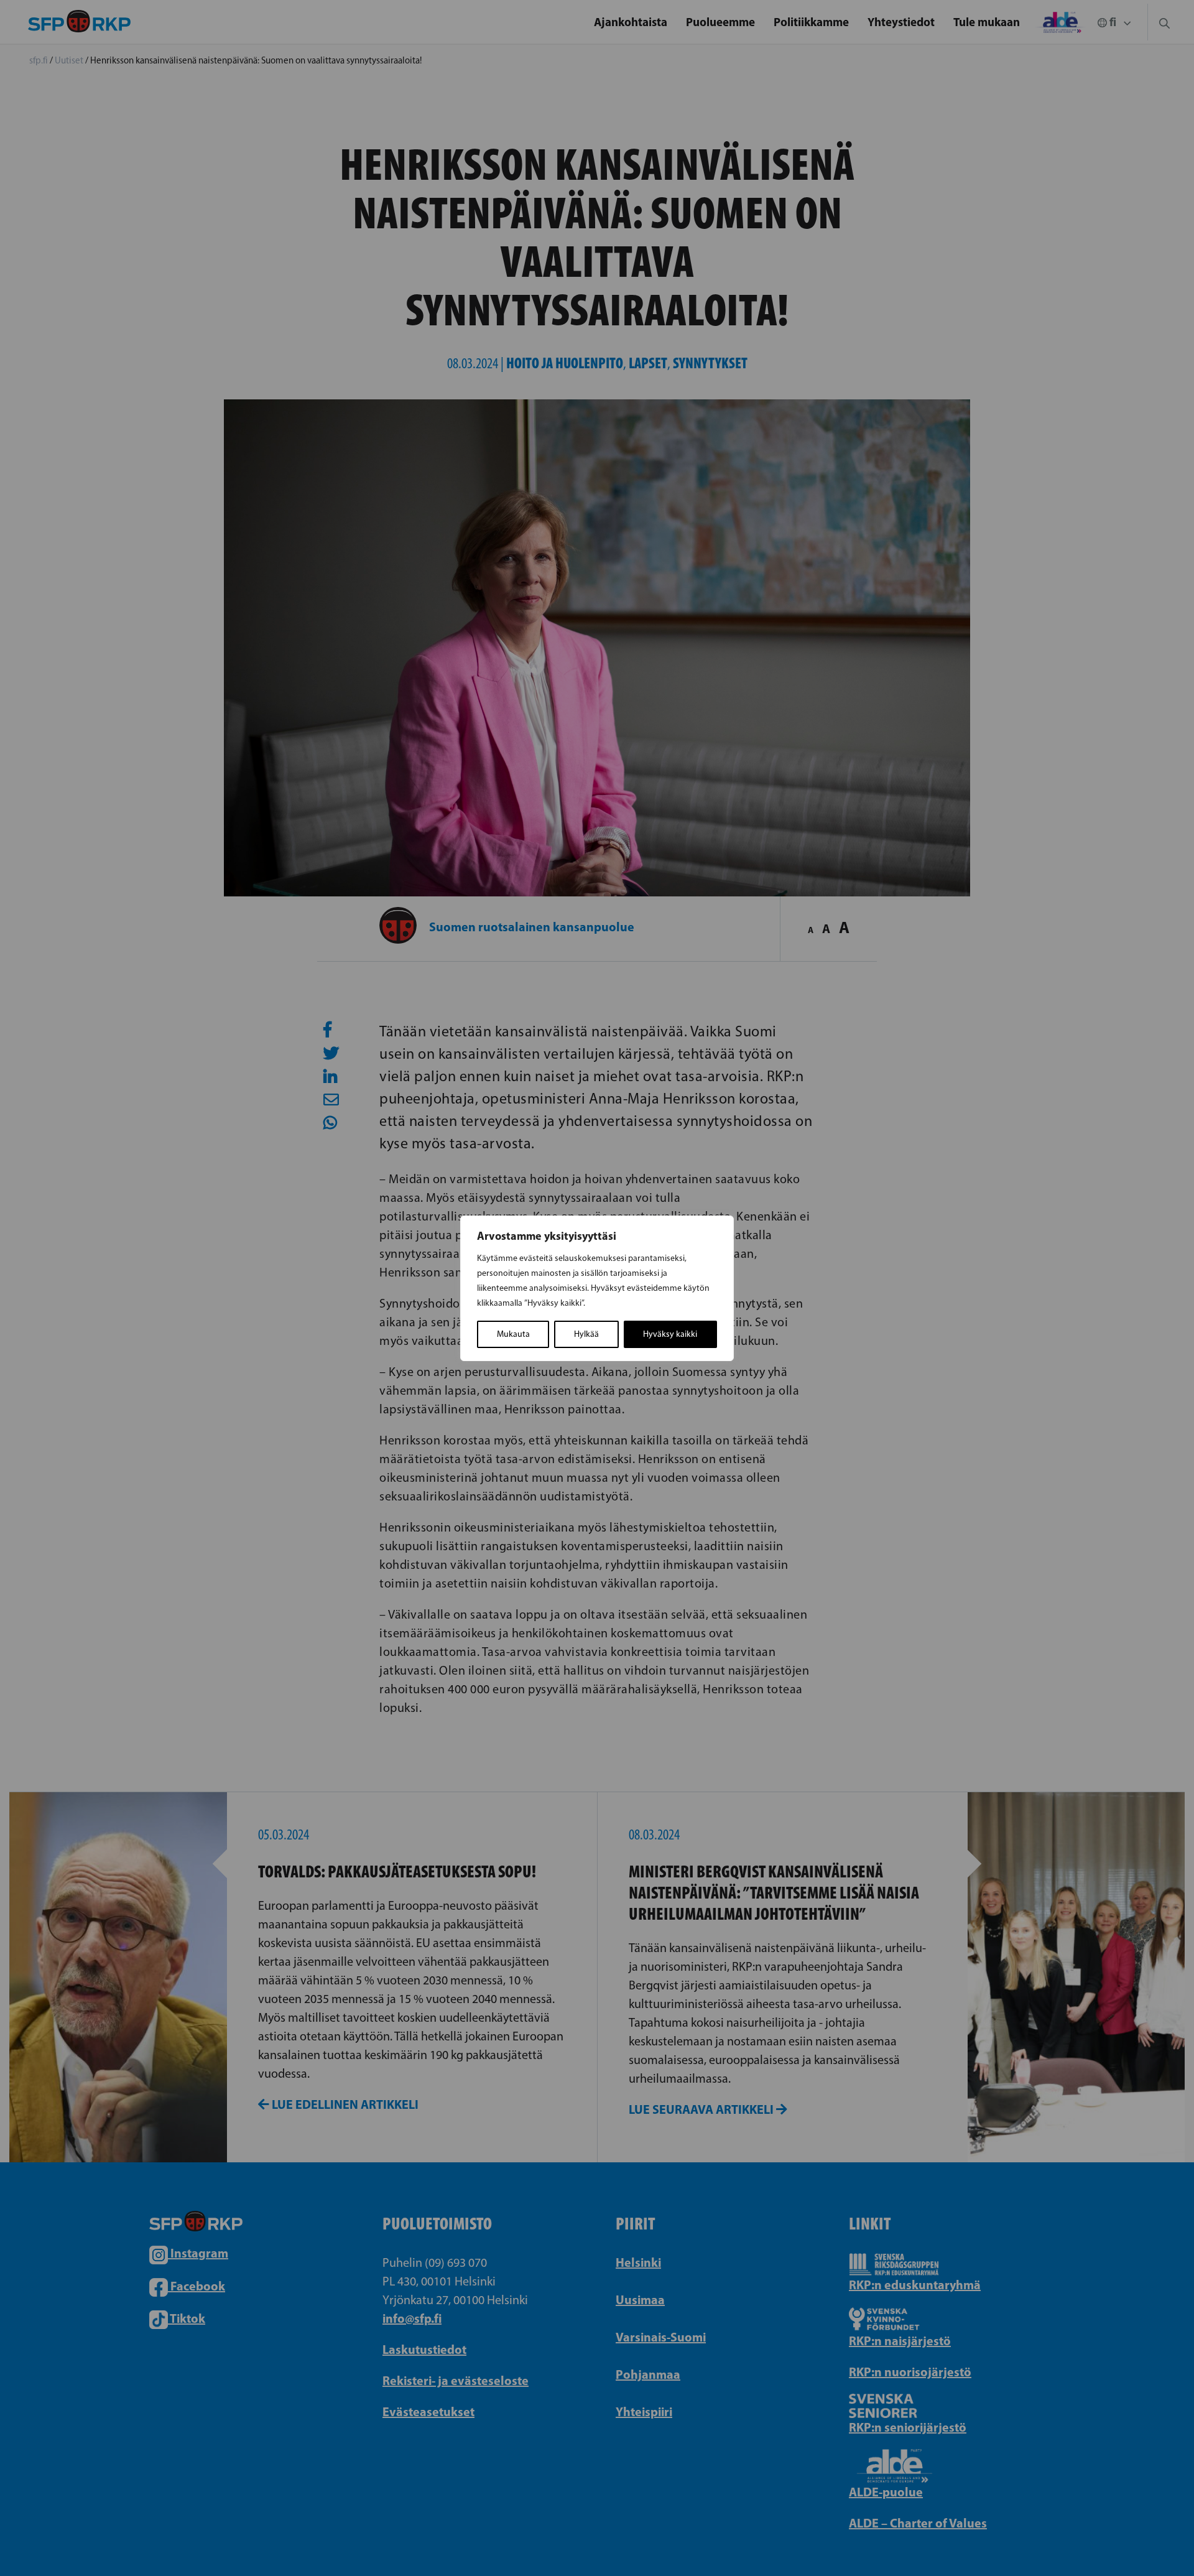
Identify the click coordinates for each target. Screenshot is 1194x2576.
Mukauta (513, 1334)
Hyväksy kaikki (670, 1334)
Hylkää (586, 1334)
